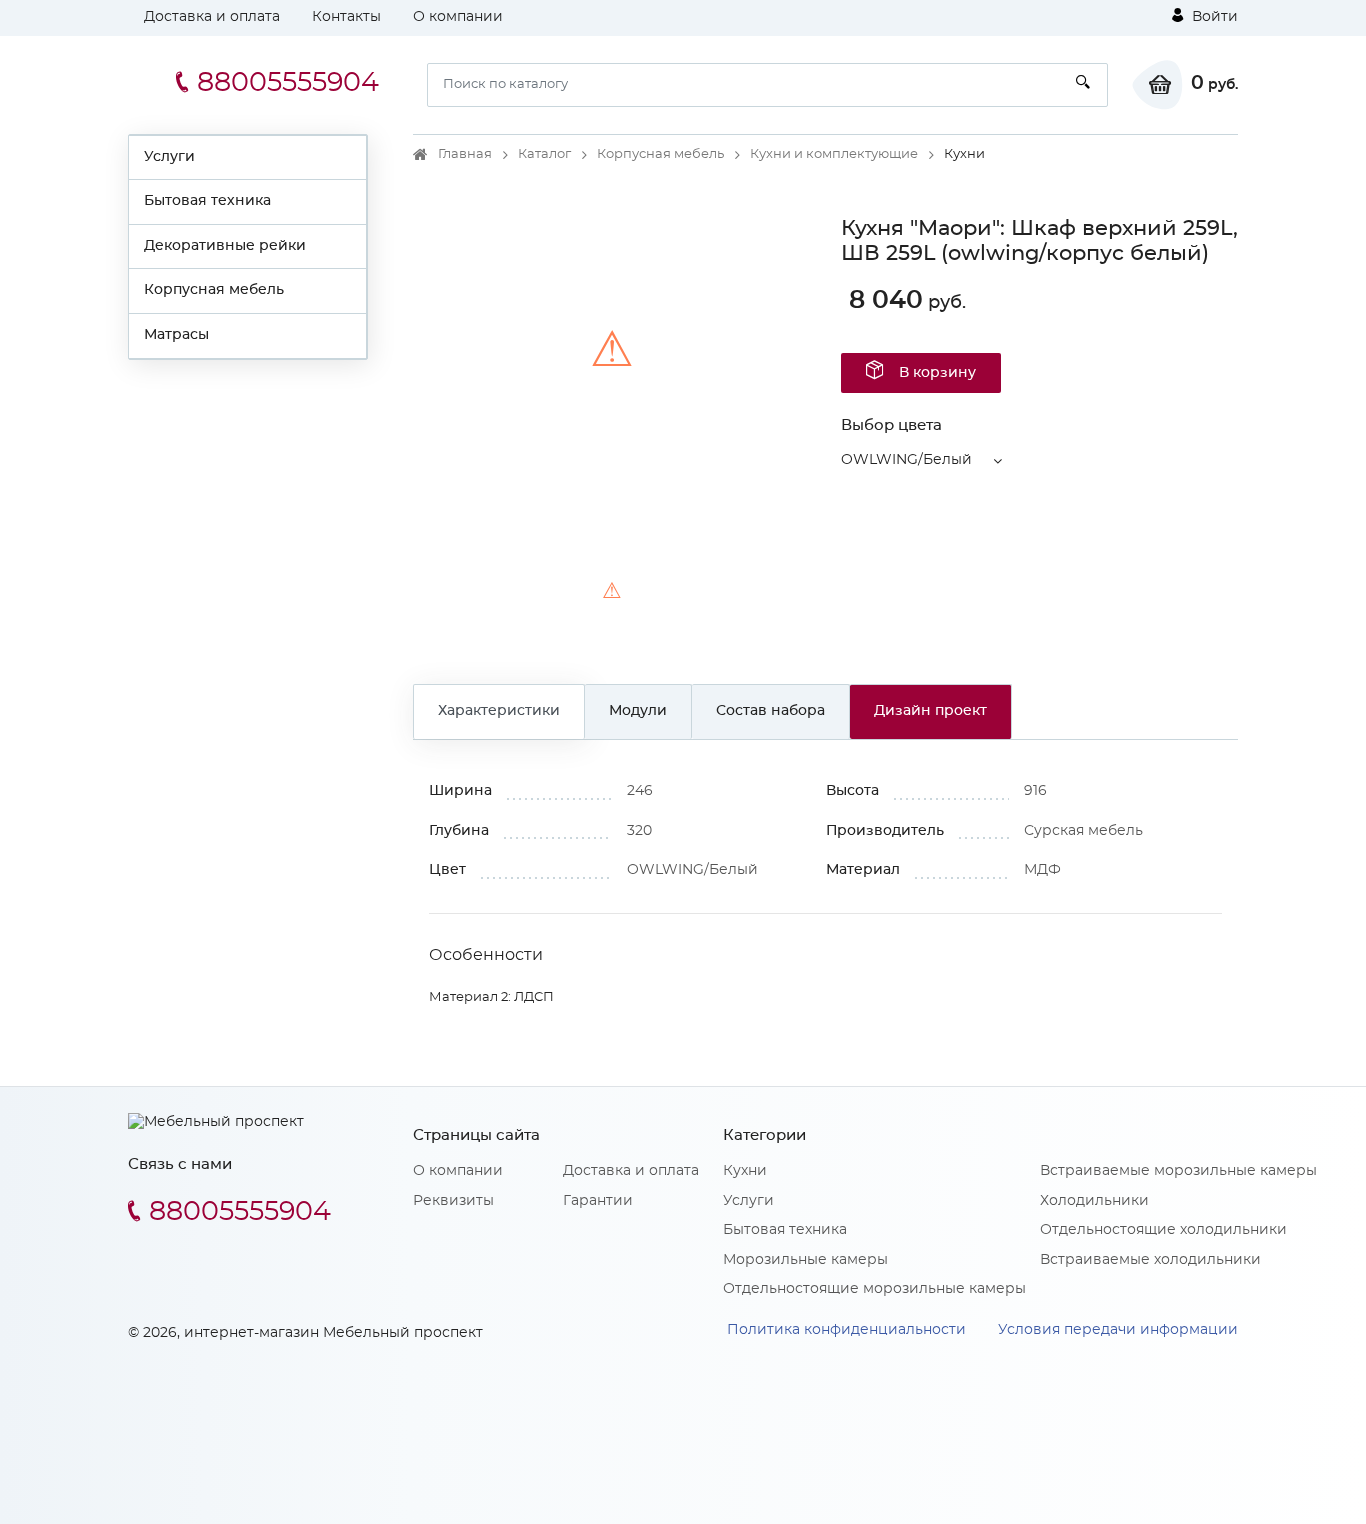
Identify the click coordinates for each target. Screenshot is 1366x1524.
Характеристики (499, 711)
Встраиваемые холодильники (1150, 1260)
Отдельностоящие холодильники (1163, 1230)
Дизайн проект (930, 711)
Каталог (544, 154)
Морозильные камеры (805, 1260)
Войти (1213, 17)
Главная (465, 154)
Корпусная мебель (214, 290)
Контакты (346, 17)
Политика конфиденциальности (846, 1330)
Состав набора (770, 711)
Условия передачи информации (1118, 1330)
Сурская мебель (1083, 831)
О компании (458, 17)
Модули (638, 711)
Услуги (169, 157)
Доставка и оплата (212, 17)
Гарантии (598, 1201)
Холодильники (1094, 1201)
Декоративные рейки (225, 246)
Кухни (745, 1171)
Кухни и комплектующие (834, 154)
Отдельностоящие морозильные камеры (874, 1289)
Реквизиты (453, 1201)
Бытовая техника (207, 201)
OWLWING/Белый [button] (906, 460)
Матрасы (176, 335)
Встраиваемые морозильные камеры (1178, 1171)
